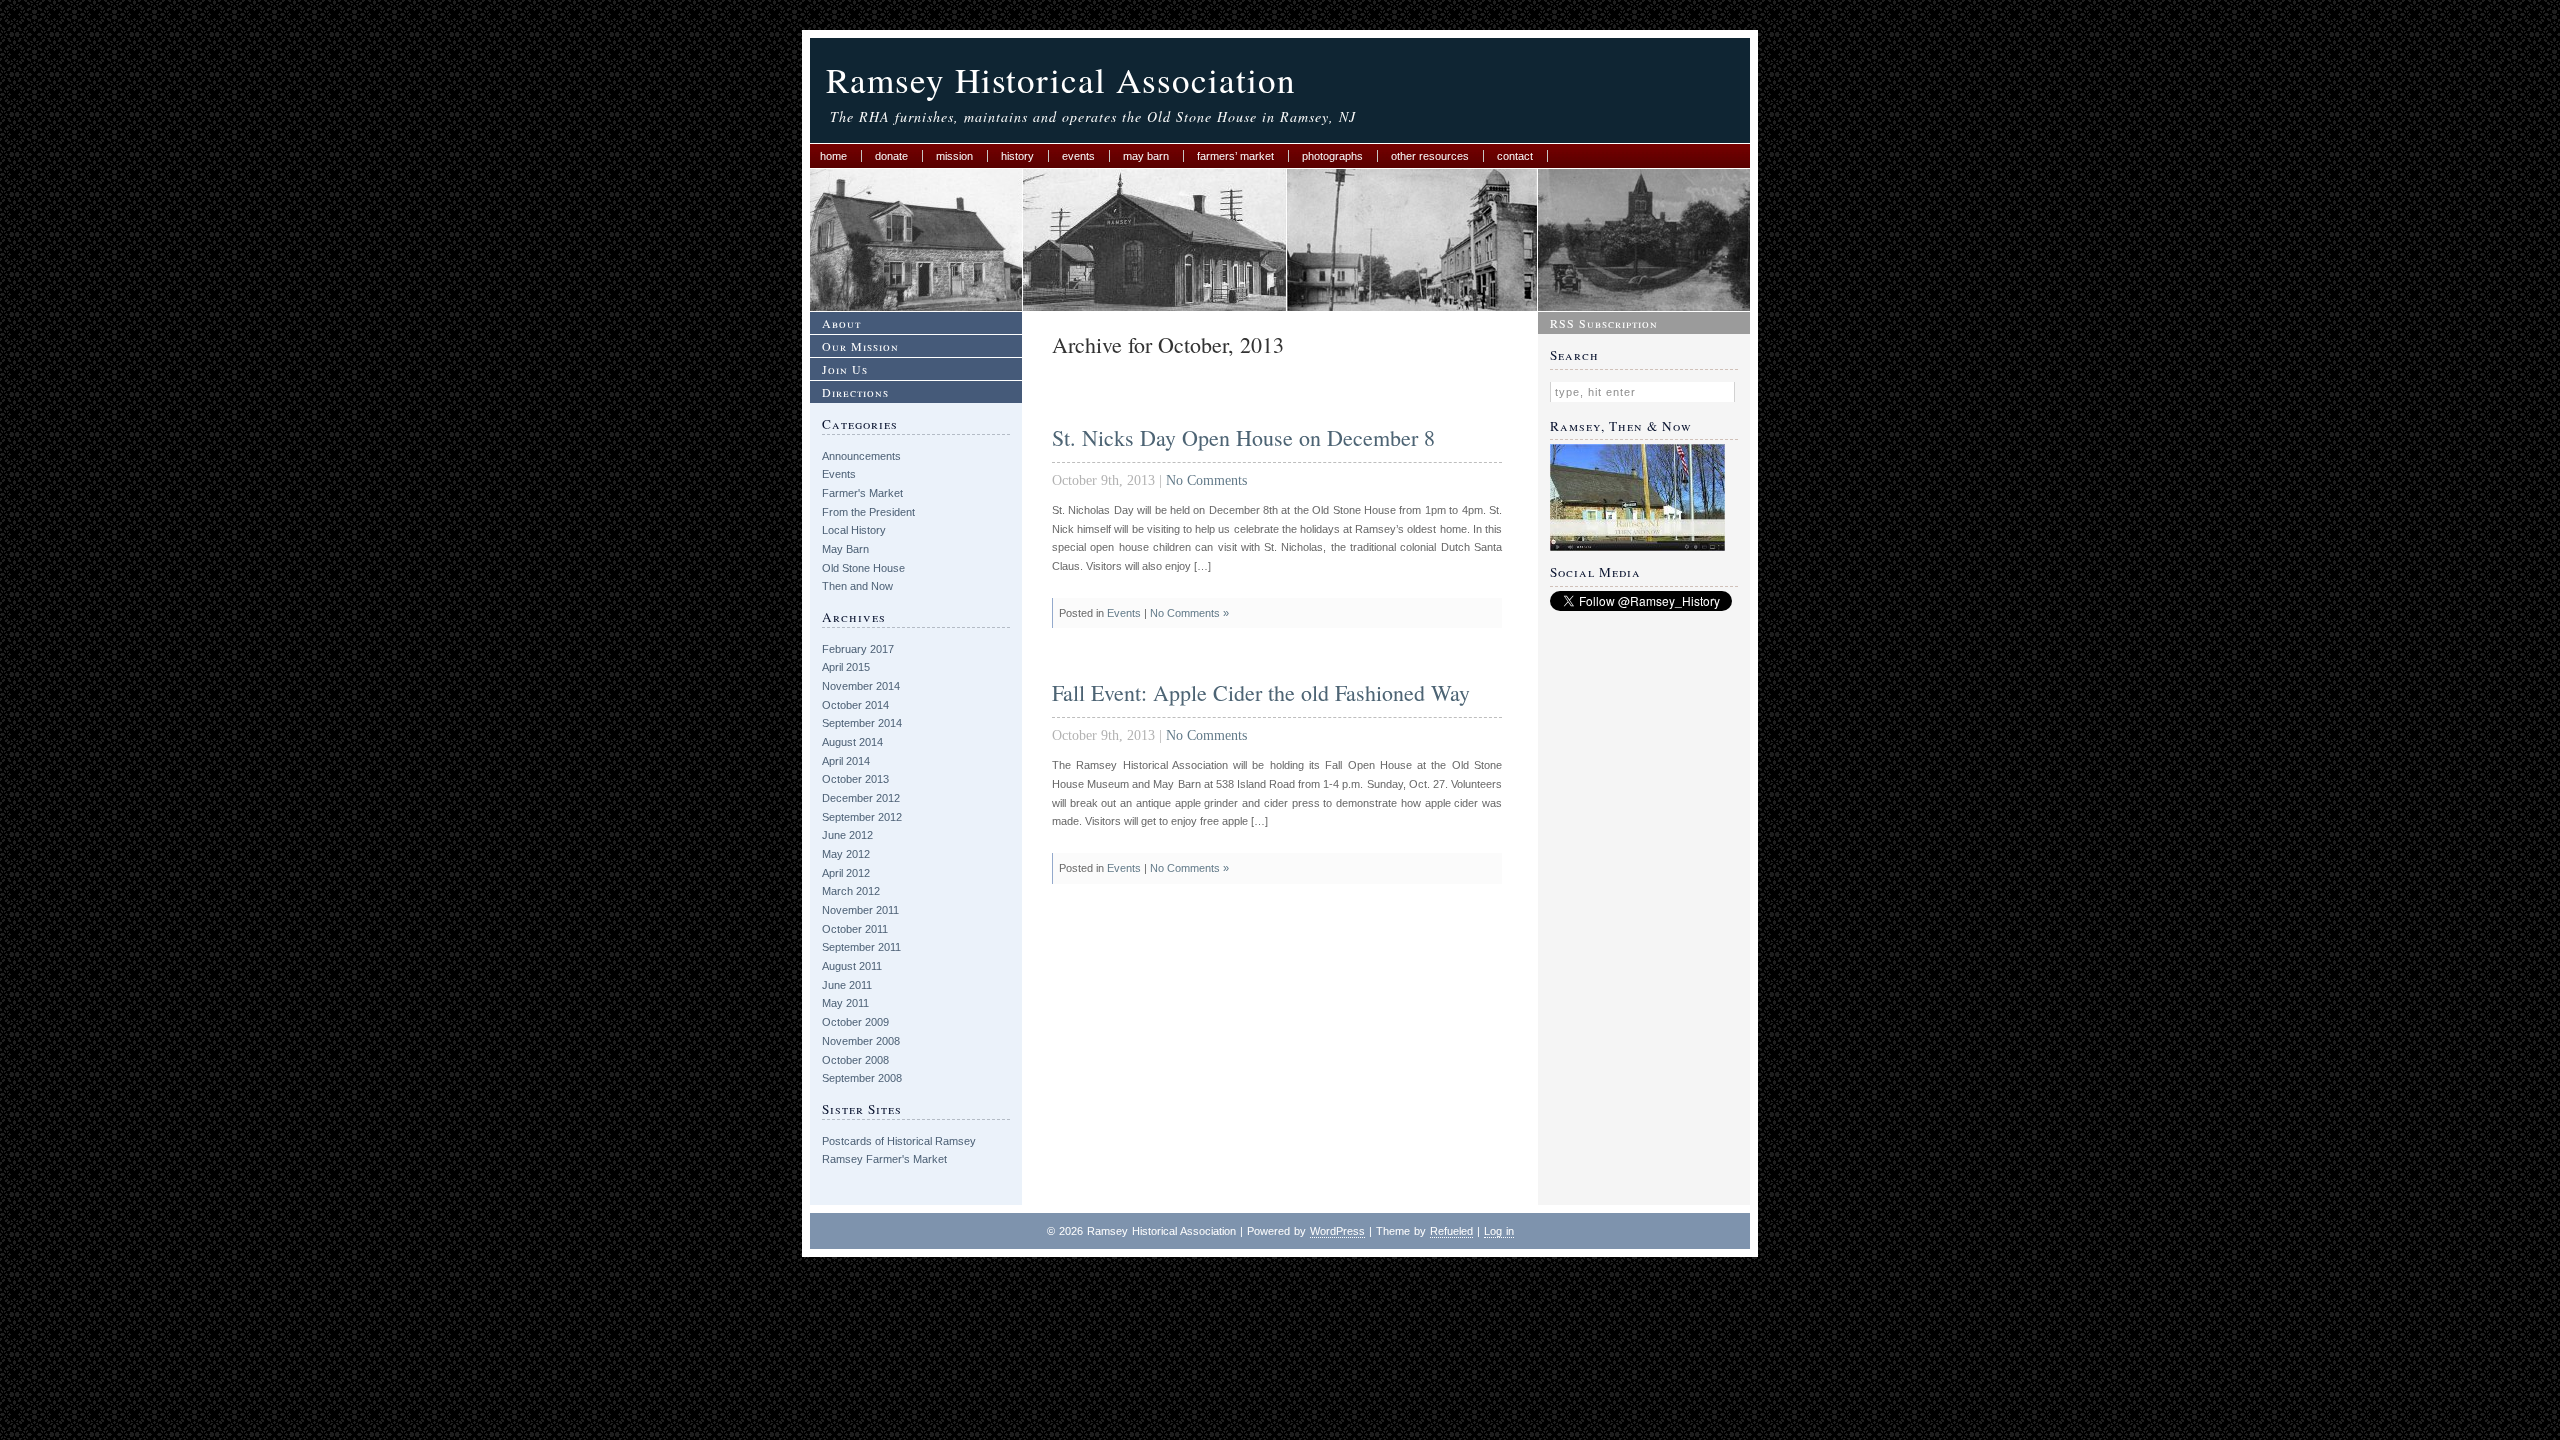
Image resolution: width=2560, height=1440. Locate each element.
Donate (891, 156)
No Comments (1206, 480)
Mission (954, 156)
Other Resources (1430, 156)
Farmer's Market (862, 493)
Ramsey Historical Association (1061, 79)
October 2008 (855, 1060)
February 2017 (858, 649)
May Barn (1146, 156)
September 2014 (862, 723)
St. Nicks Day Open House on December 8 (1243, 437)
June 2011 (847, 985)
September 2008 (862, 1078)
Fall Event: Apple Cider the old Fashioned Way (1261, 692)
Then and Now (857, 586)
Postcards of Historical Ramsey (899, 1141)
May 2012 (846, 854)
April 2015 (846, 667)
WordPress (1337, 1231)
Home (833, 156)
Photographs (1332, 156)
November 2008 (861, 1041)
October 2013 (855, 779)
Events (1078, 156)
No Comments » (1189, 613)
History (1017, 156)
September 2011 (861, 947)
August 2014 (852, 742)
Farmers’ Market (1235, 156)
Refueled (1451, 1231)
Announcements (861, 456)
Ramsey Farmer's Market (884, 1159)
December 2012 (861, 798)
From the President (868, 512)
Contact (1515, 156)
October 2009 (855, 1022)
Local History (854, 530)
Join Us (845, 369)
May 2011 (845, 1003)
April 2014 (846, 761)
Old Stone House (863, 568)
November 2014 (861, 686)
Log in (1499, 1231)
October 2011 (855, 929)
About (841, 323)
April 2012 (846, 873)
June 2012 (847, 835)
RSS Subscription (1604, 323)
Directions (855, 392)
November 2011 (860, 910)
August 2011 (852, 966)
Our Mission (860, 346)
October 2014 (855, 705)
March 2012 (851, 891)
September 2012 (862, 817)
